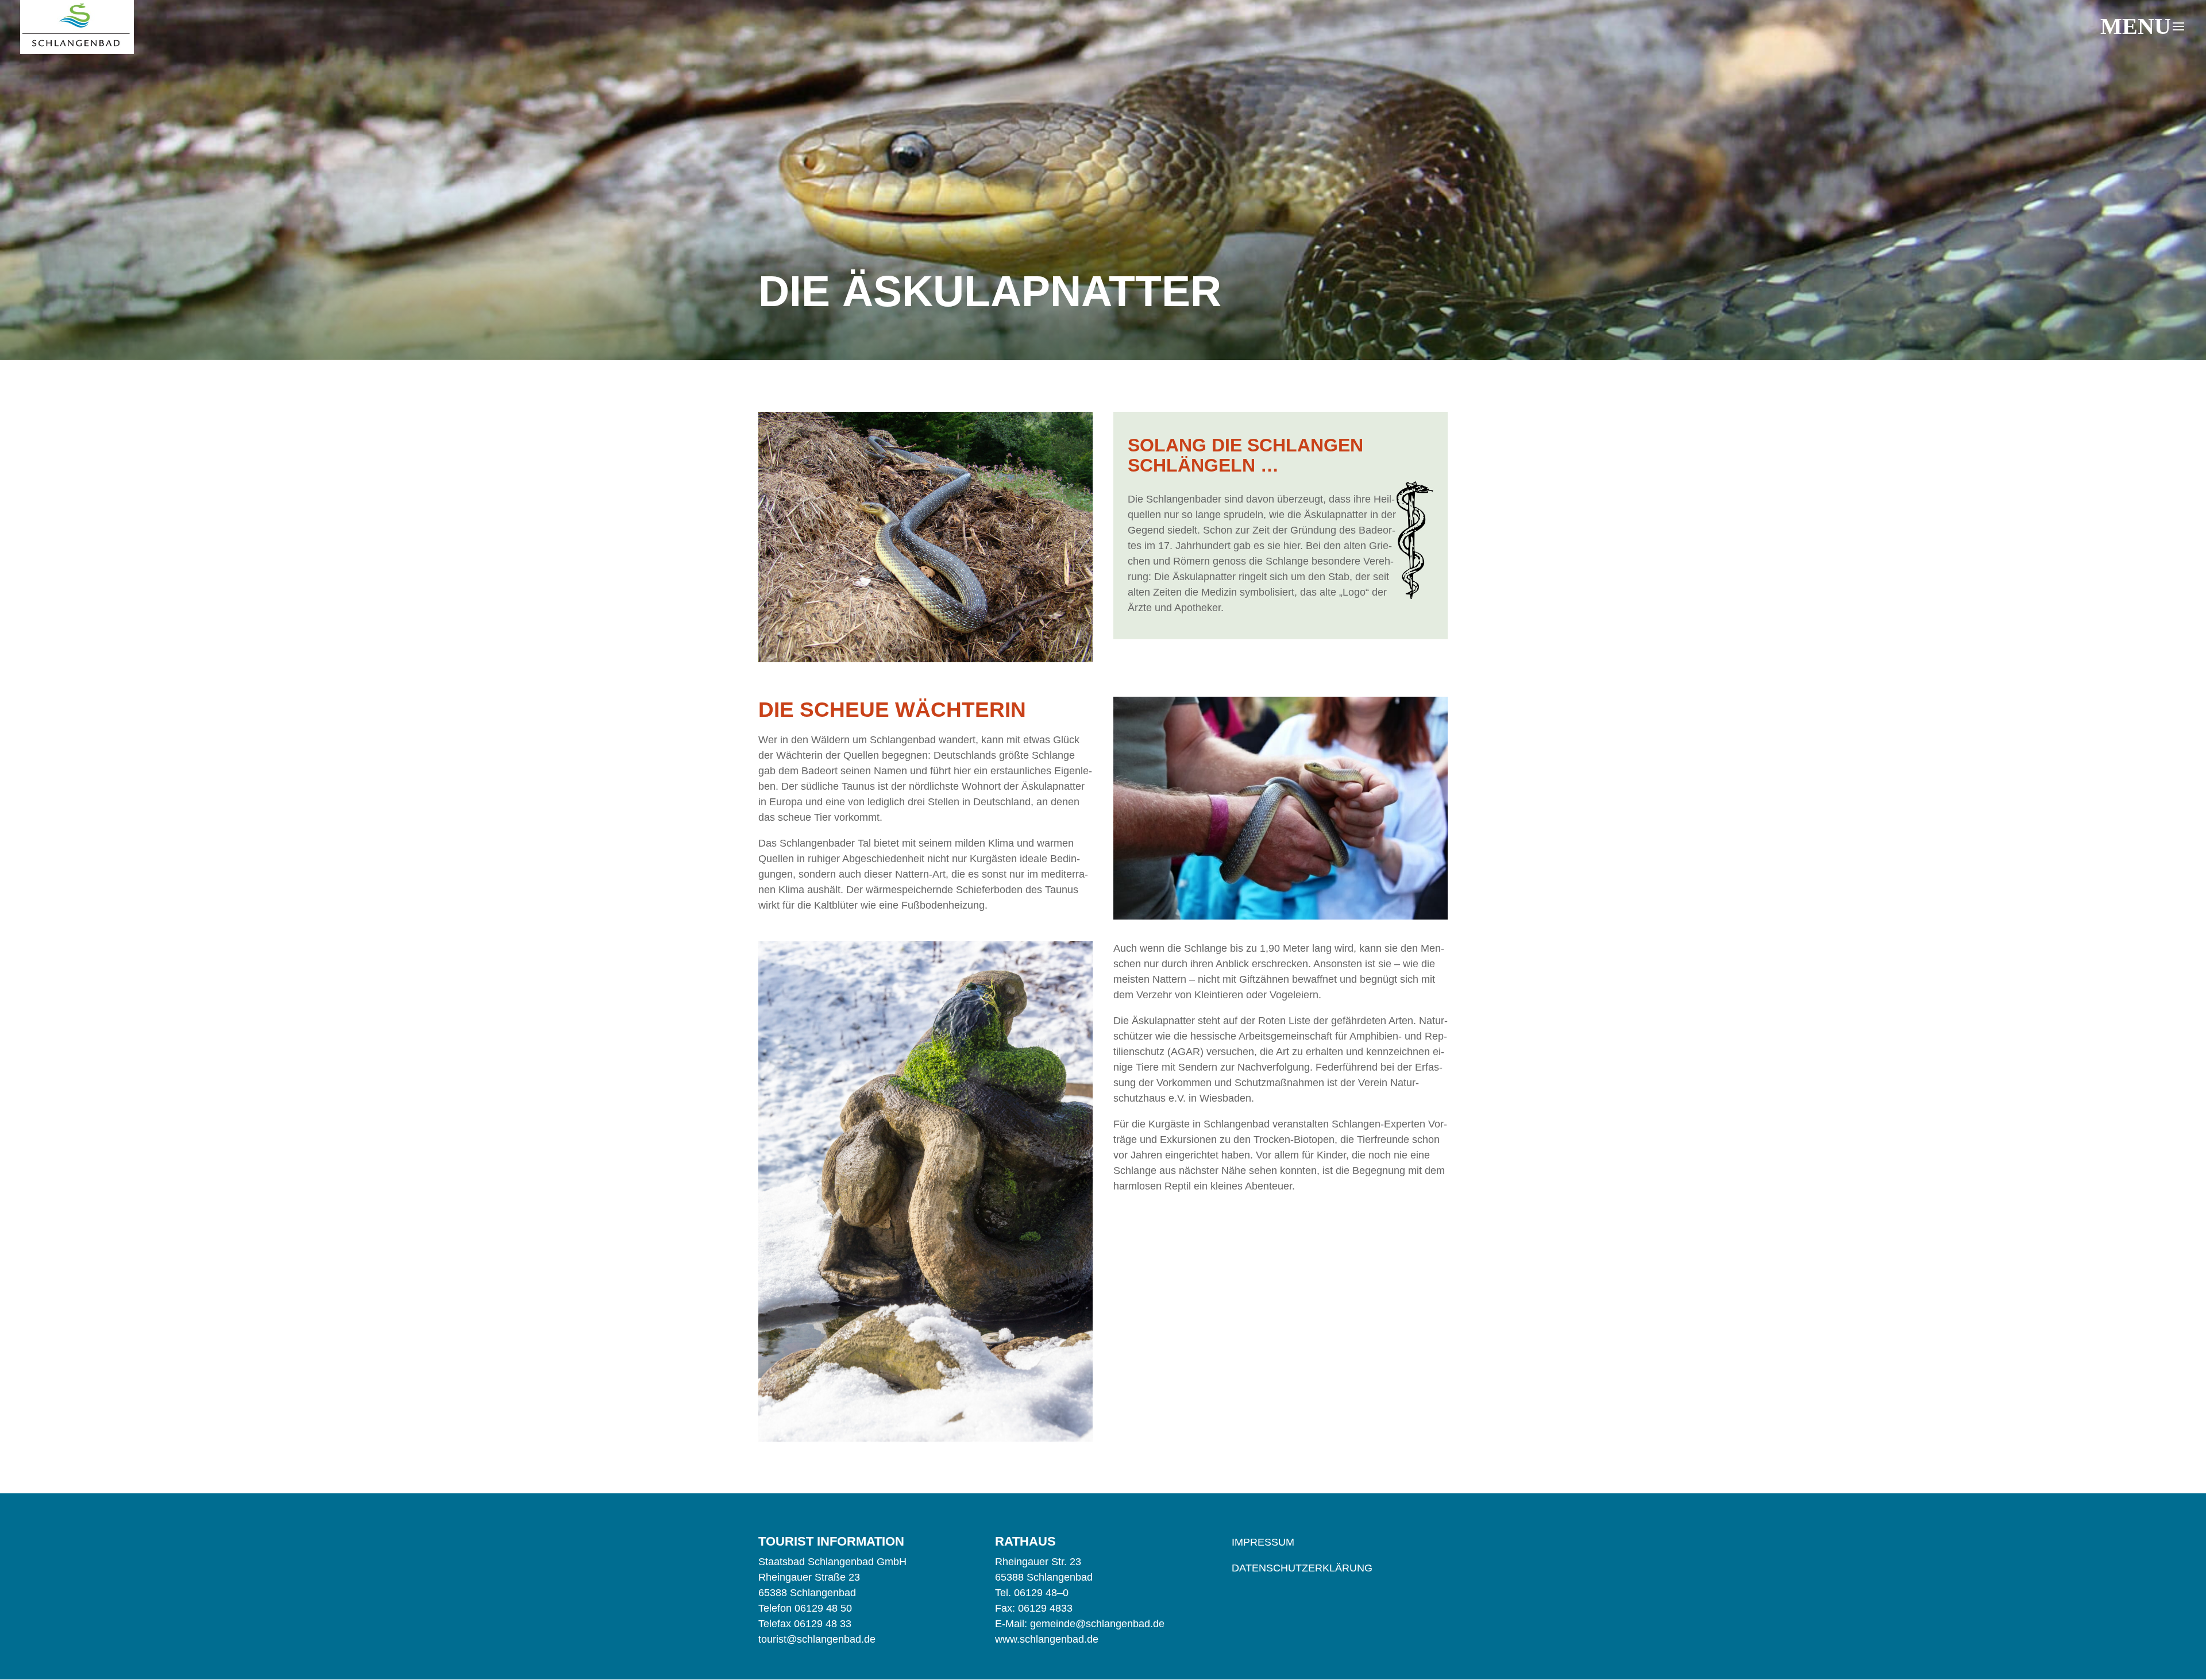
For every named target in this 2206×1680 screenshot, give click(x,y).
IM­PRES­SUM (1263, 1542)
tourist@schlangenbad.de (817, 1639)
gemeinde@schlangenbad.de (1097, 1624)
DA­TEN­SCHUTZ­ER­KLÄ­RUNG (1302, 1568)
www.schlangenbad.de (1047, 1639)
